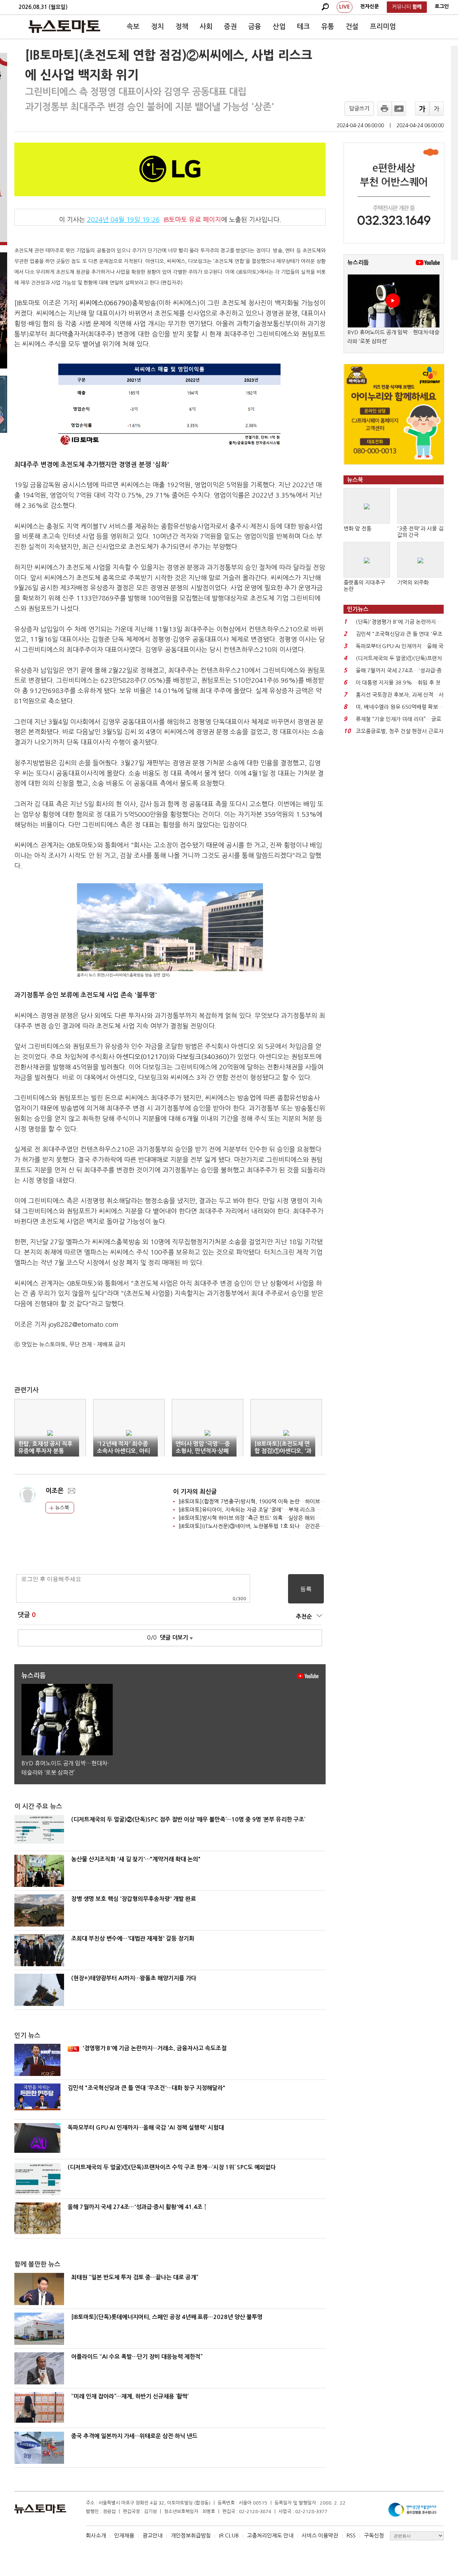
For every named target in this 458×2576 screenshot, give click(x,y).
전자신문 (370, 6)
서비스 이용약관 (320, 2535)
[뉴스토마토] (64, 26)
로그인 (442, 6)
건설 (352, 27)
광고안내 (152, 2535)
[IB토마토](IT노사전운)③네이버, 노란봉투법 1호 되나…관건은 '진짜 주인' (262, 1526)
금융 (255, 27)
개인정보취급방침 (191, 2535)
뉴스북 (61, 1508)
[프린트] (385, 109)
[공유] (399, 109)
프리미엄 (383, 27)
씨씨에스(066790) (106, 303)
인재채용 (124, 2535)
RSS (351, 2535)
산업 (279, 27)
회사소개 (96, 2535)
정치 (157, 27)
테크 (303, 27)
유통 (328, 27)
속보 (133, 27)
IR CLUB (229, 2535)
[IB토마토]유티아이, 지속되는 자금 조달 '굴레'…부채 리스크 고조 (252, 1510)
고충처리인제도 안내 (270, 2535)
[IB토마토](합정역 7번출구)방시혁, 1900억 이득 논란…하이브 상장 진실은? (265, 1501)
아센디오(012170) (143, 1057)
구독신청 (374, 2535)
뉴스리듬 (358, 263)
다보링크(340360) (203, 1057)
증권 (230, 27)
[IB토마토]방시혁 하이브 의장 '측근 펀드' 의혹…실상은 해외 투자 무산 (258, 1518)
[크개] (422, 109)
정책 (182, 27)
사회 (206, 27)
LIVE (345, 7)
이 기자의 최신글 (195, 1492)
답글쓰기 (359, 108)
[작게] (437, 109)
